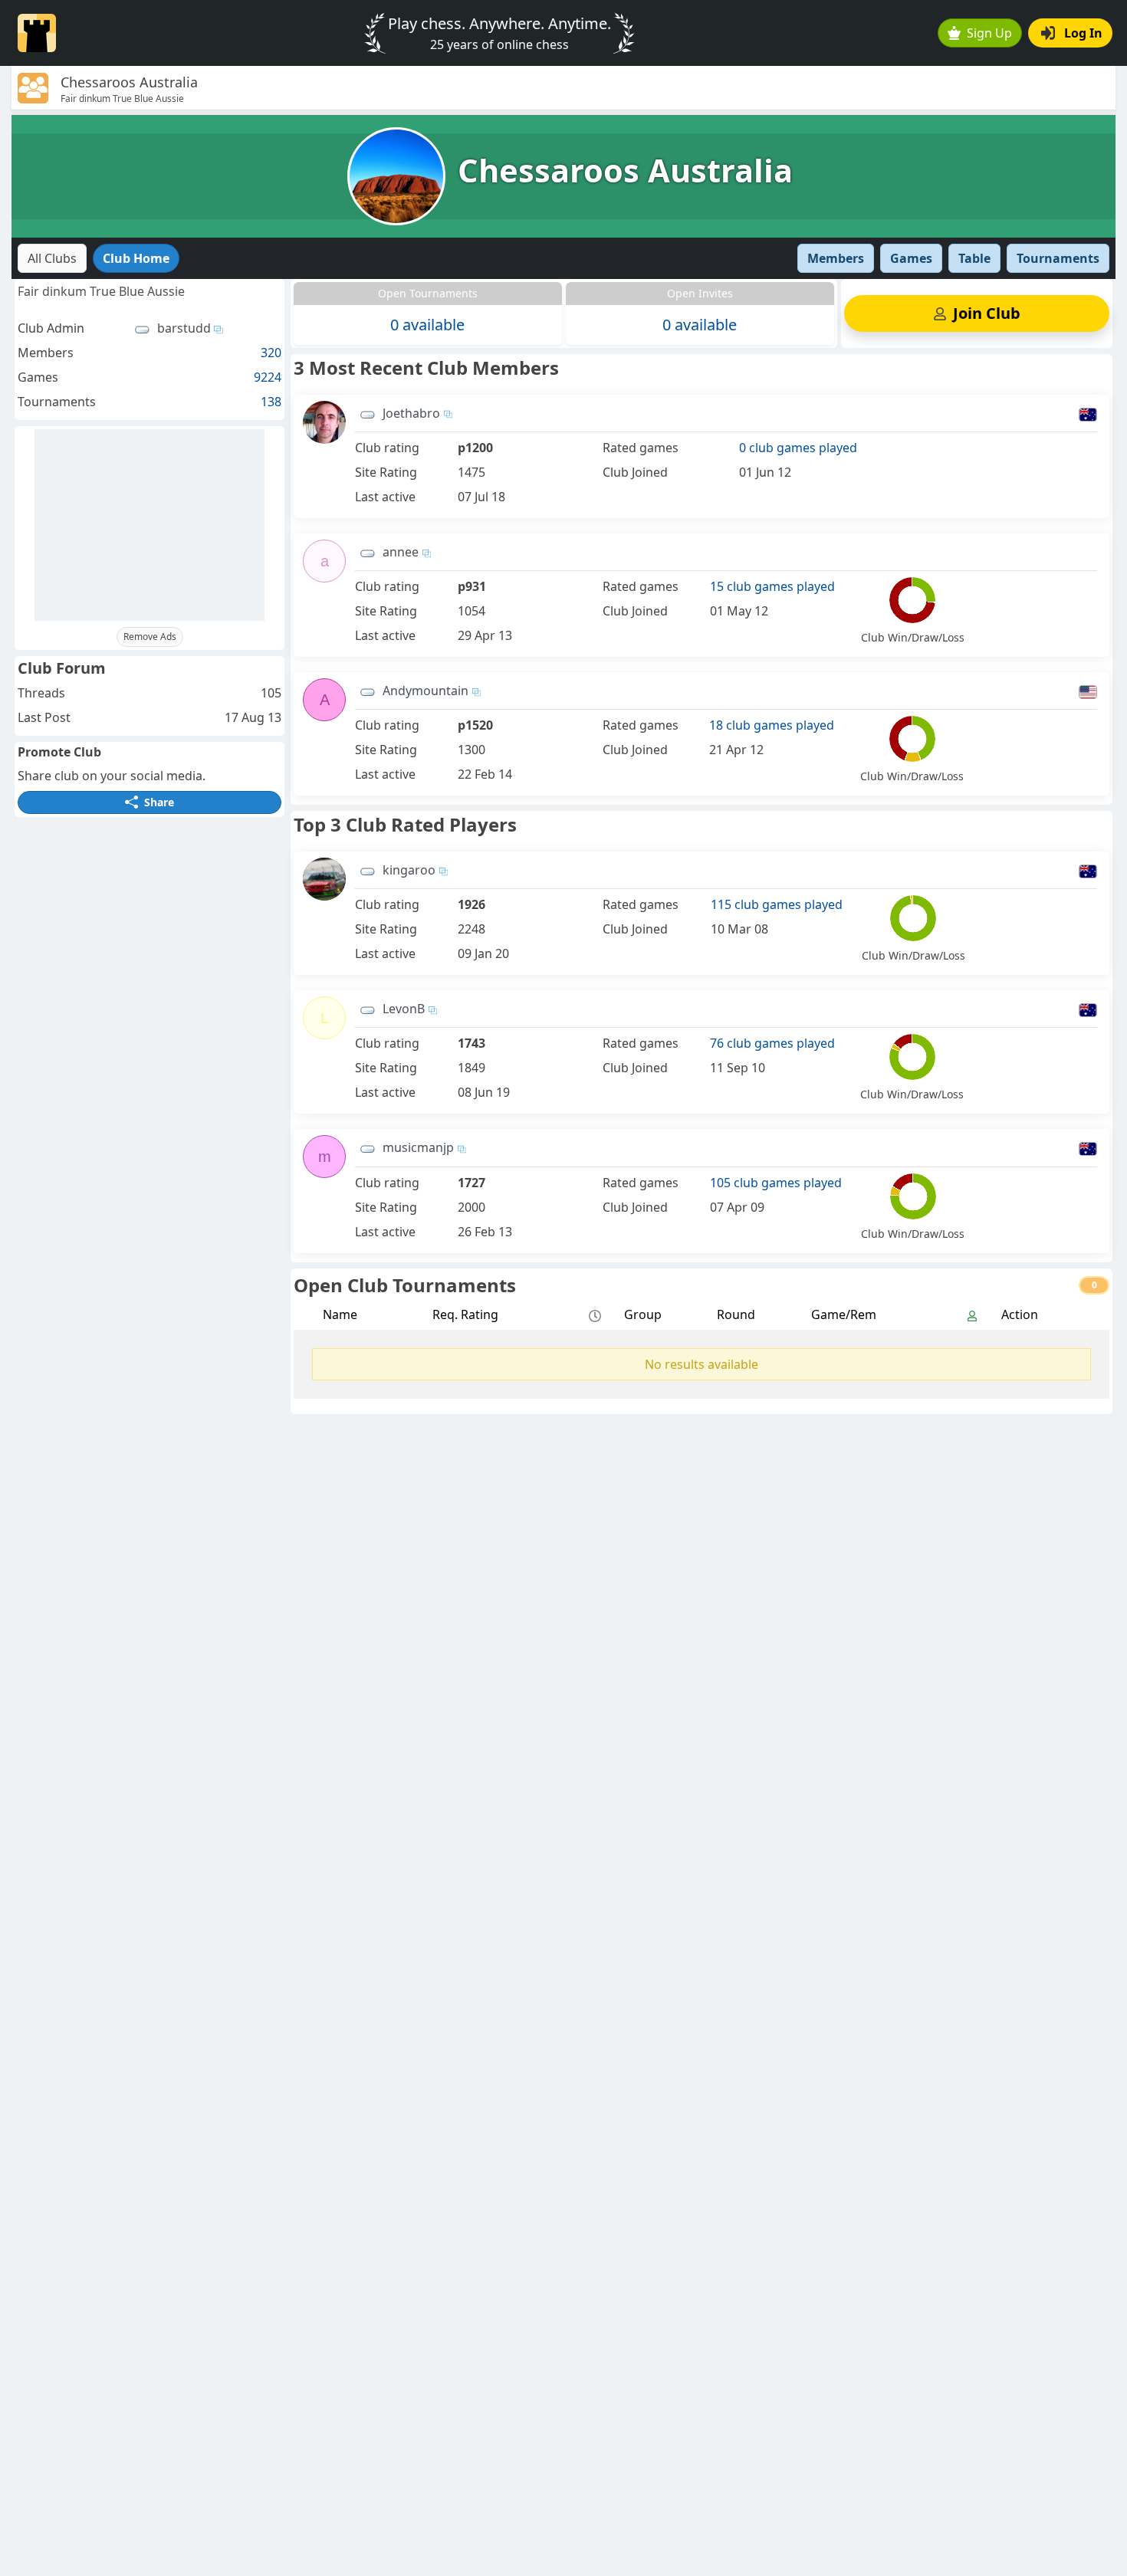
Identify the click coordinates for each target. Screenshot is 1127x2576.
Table (974, 258)
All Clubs (52, 258)
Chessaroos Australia (625, 170)
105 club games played (776, 1183)
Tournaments (1058, 258)
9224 (268, 377)
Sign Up (989, 33)
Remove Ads (150, 637)
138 (271, 402)
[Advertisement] (149, 525)
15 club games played (772, 586)
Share (159, 802)
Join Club (987, 313)
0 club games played (798, 448)
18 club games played (772, 725)
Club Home (136, 258)
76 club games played (772, 1043)
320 (271, 353)
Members (836, 258)
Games (911, 258)
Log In (1083, 33)
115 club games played (777, 904)
